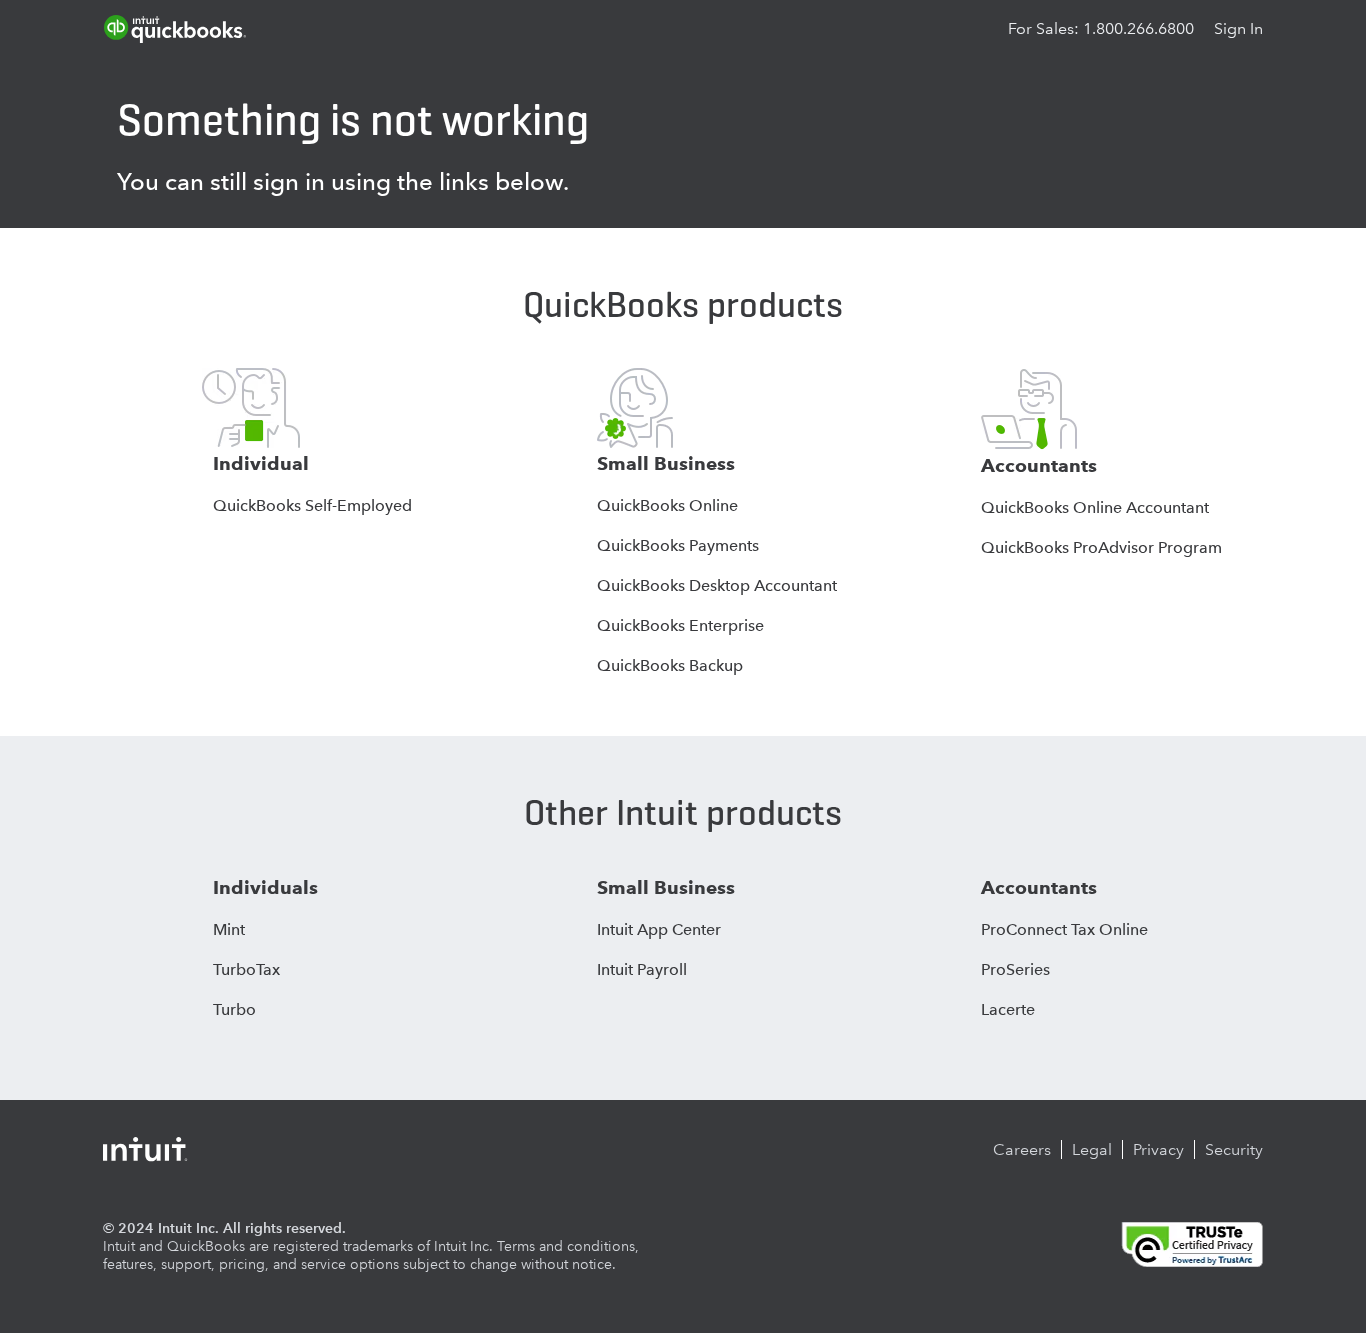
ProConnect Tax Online (1064, 929)
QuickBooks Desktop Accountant (717, 585)
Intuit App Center (659, 929)
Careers (1022, 1149)
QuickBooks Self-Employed (312, 505)
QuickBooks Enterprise (680, 625)
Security (1234, 1149)
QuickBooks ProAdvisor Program (1101, 547)
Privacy (1158, 1149)
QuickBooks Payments (678, 545)
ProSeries (1015, 969)
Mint (229, 929)
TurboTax (246, 969)
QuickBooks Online (667, 505)
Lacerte (1008, 1009)
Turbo (234, 1009)
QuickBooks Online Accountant (1095, 507)
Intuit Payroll (642, 969)
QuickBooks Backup (670, 665)
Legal (1092, 1149)
